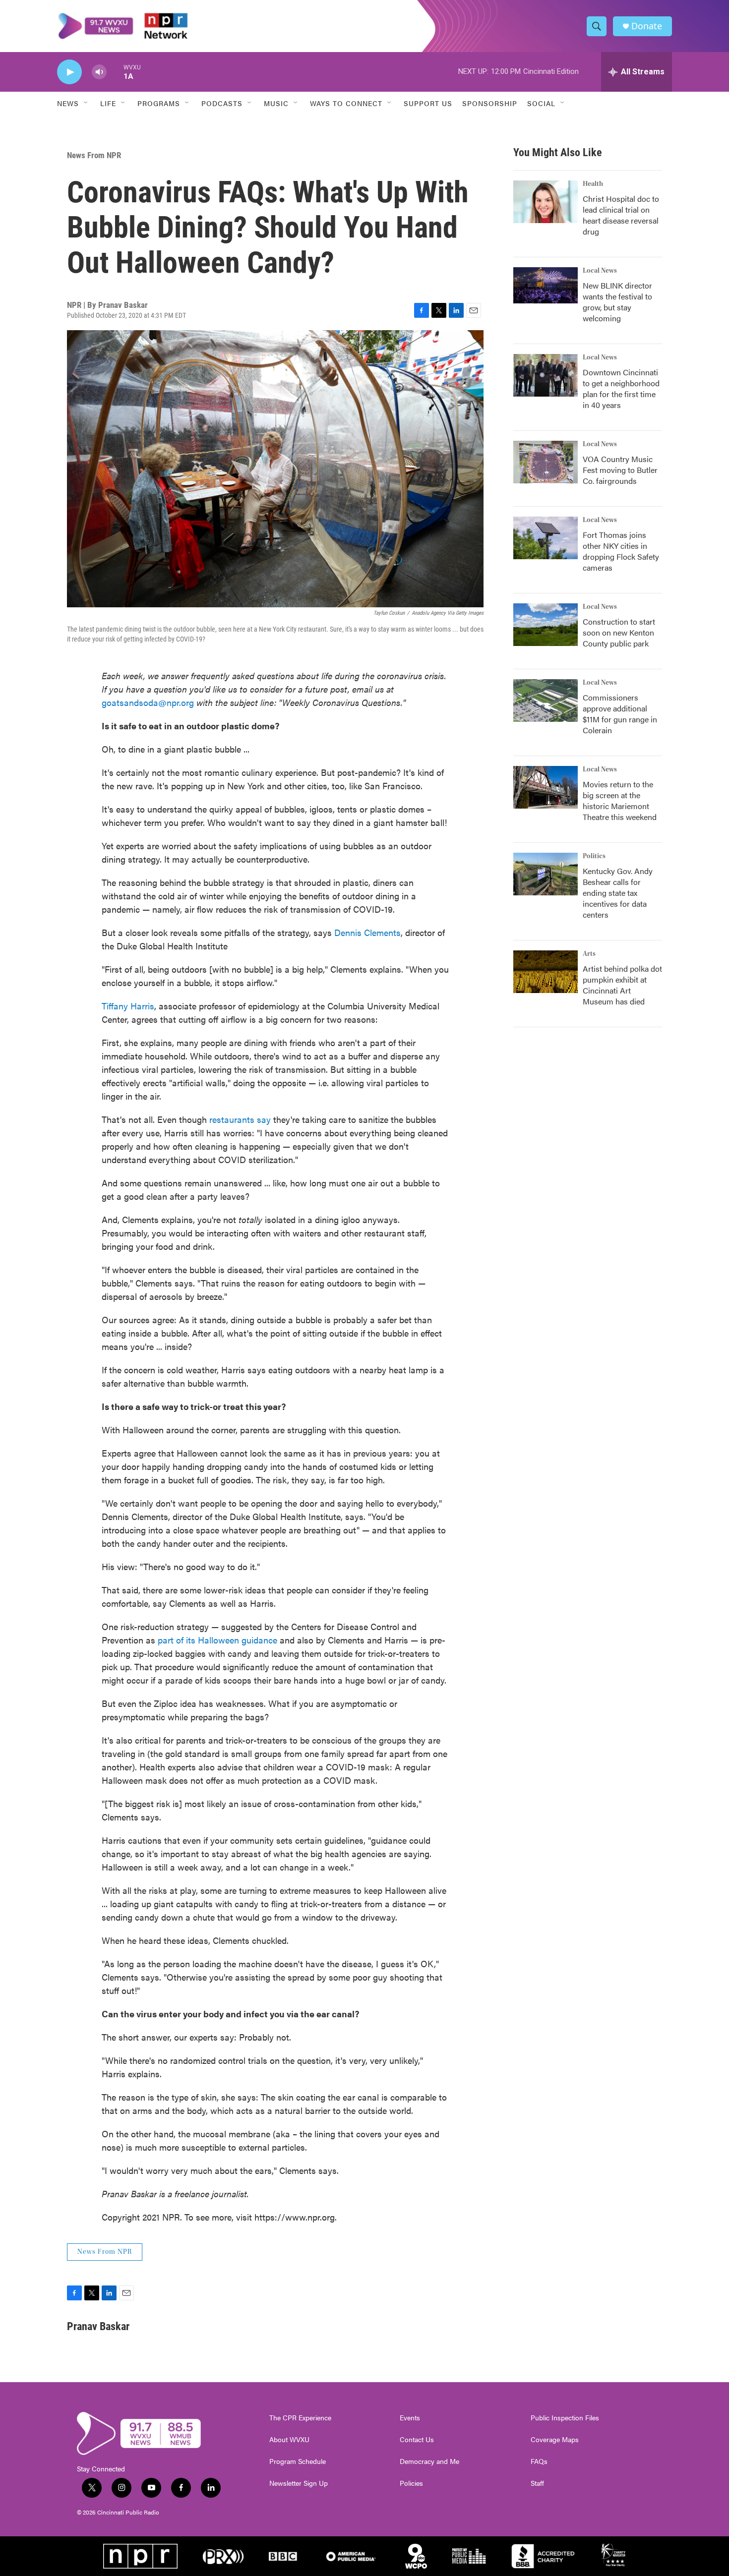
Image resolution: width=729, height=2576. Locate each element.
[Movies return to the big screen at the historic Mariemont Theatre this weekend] (546, 787)
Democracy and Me (429, 2461)
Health (593, 184)
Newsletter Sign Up (299, 2483)
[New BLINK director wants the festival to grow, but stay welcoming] (546, 285)
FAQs (539, 2461)
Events (410, 2418)
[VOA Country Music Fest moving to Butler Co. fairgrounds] (546, 462)
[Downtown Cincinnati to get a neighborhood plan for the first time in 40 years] (546, 375)
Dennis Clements (367, 932)
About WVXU (289, 2440)
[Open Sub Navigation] (86, 103)
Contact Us (417, 2440)
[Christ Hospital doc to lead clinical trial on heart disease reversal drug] (546, 202)
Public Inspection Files (565, 2418)
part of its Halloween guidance (217, 1640)
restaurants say (240, 1119)
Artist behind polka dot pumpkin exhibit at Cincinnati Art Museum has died (622, 985)
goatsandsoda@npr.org (148, 702)
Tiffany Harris (128, 1006)
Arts (589, 954)
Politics (594, 856)
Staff (537, 2483)
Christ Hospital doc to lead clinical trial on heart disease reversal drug (621, 215)
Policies (411, 2483)
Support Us (428, 103)
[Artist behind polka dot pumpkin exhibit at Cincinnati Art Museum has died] (546, 972)
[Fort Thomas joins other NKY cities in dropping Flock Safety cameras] (546, 538)
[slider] (115, 72)
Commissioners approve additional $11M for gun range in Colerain (620, 714)
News (68, 103)
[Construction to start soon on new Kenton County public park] (546, 625)
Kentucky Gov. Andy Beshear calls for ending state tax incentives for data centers (618, 893)
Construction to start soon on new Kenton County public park (619, 632)
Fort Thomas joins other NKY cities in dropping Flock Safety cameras (621, 551)
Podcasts (222, 103)
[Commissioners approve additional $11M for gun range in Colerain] (546, 701)
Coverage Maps (555, 2440)
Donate (647, 26)
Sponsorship (490, 103)
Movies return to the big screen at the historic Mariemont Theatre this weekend (620, 800)
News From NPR (94, 155)
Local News (600, 271)
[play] (69, 72)
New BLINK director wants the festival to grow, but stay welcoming (617, 302)
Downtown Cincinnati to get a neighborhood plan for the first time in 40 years (621, 388)
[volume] (99, 72)
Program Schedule (298, 2461)
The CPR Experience (300, 2418)
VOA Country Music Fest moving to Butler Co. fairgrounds (620, 470)
